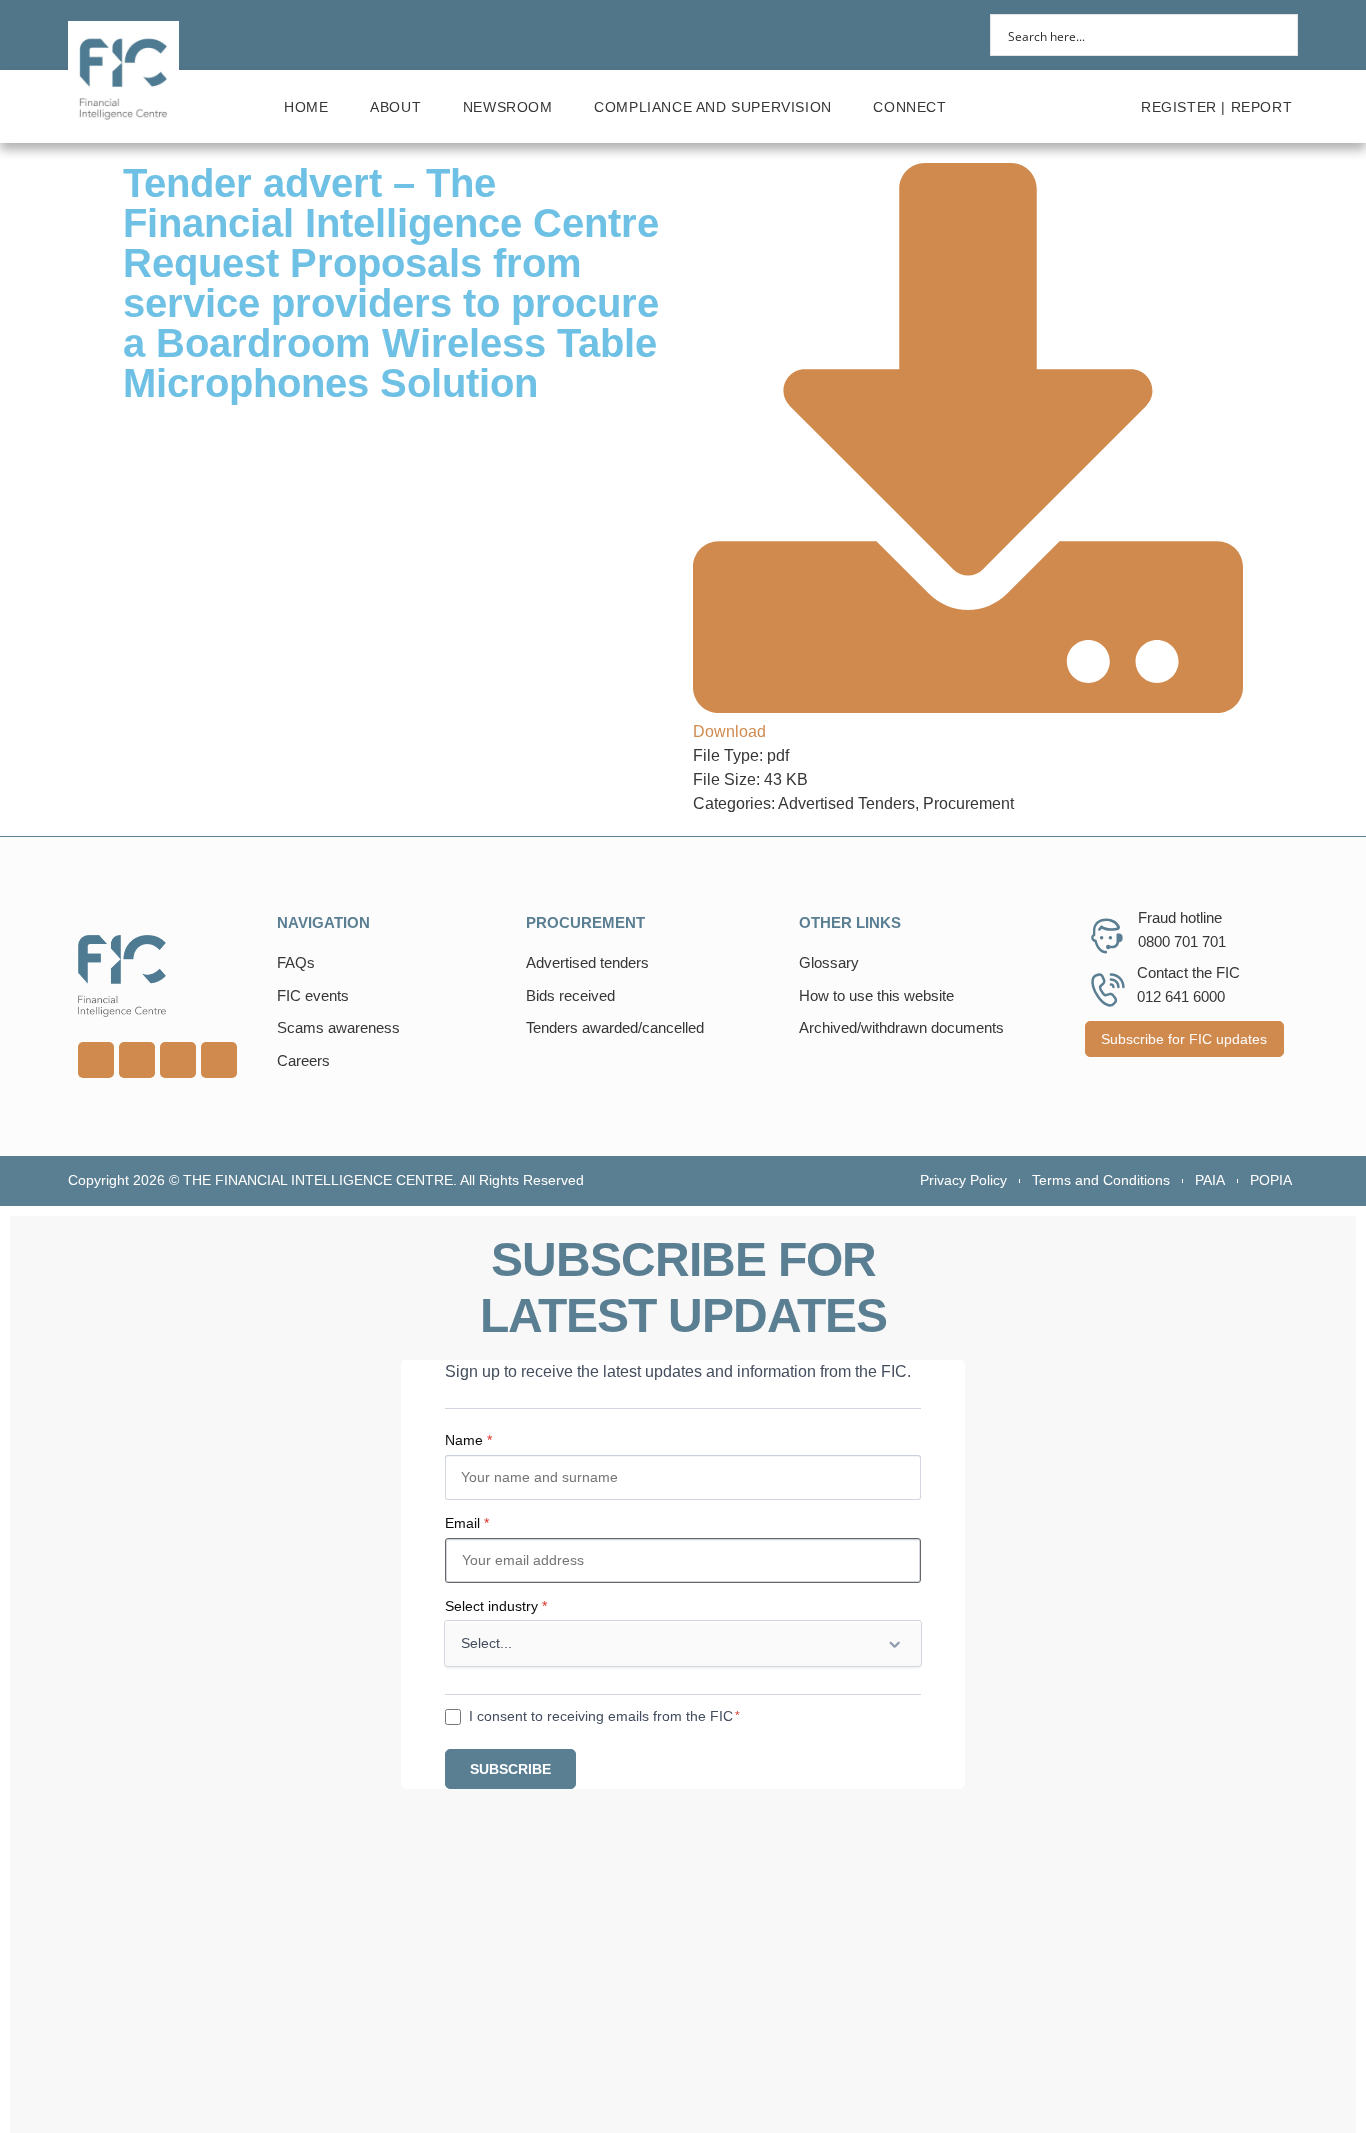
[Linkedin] (96, 1060)
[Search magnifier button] (1277, 35)
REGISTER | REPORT (1216, 107)
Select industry (496, 1606)
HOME (306, 107)
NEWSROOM (508, 107)
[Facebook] (219, 1060)
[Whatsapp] (178, 1060)
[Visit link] (167, 975)
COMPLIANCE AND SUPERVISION (713, 107)
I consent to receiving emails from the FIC (601, 1716)
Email (467, 1523)
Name (468, 1440)
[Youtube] (137, 1060)
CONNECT (909, 107)
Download (729, 731)
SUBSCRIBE (510, 1769)
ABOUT (395, 107)
